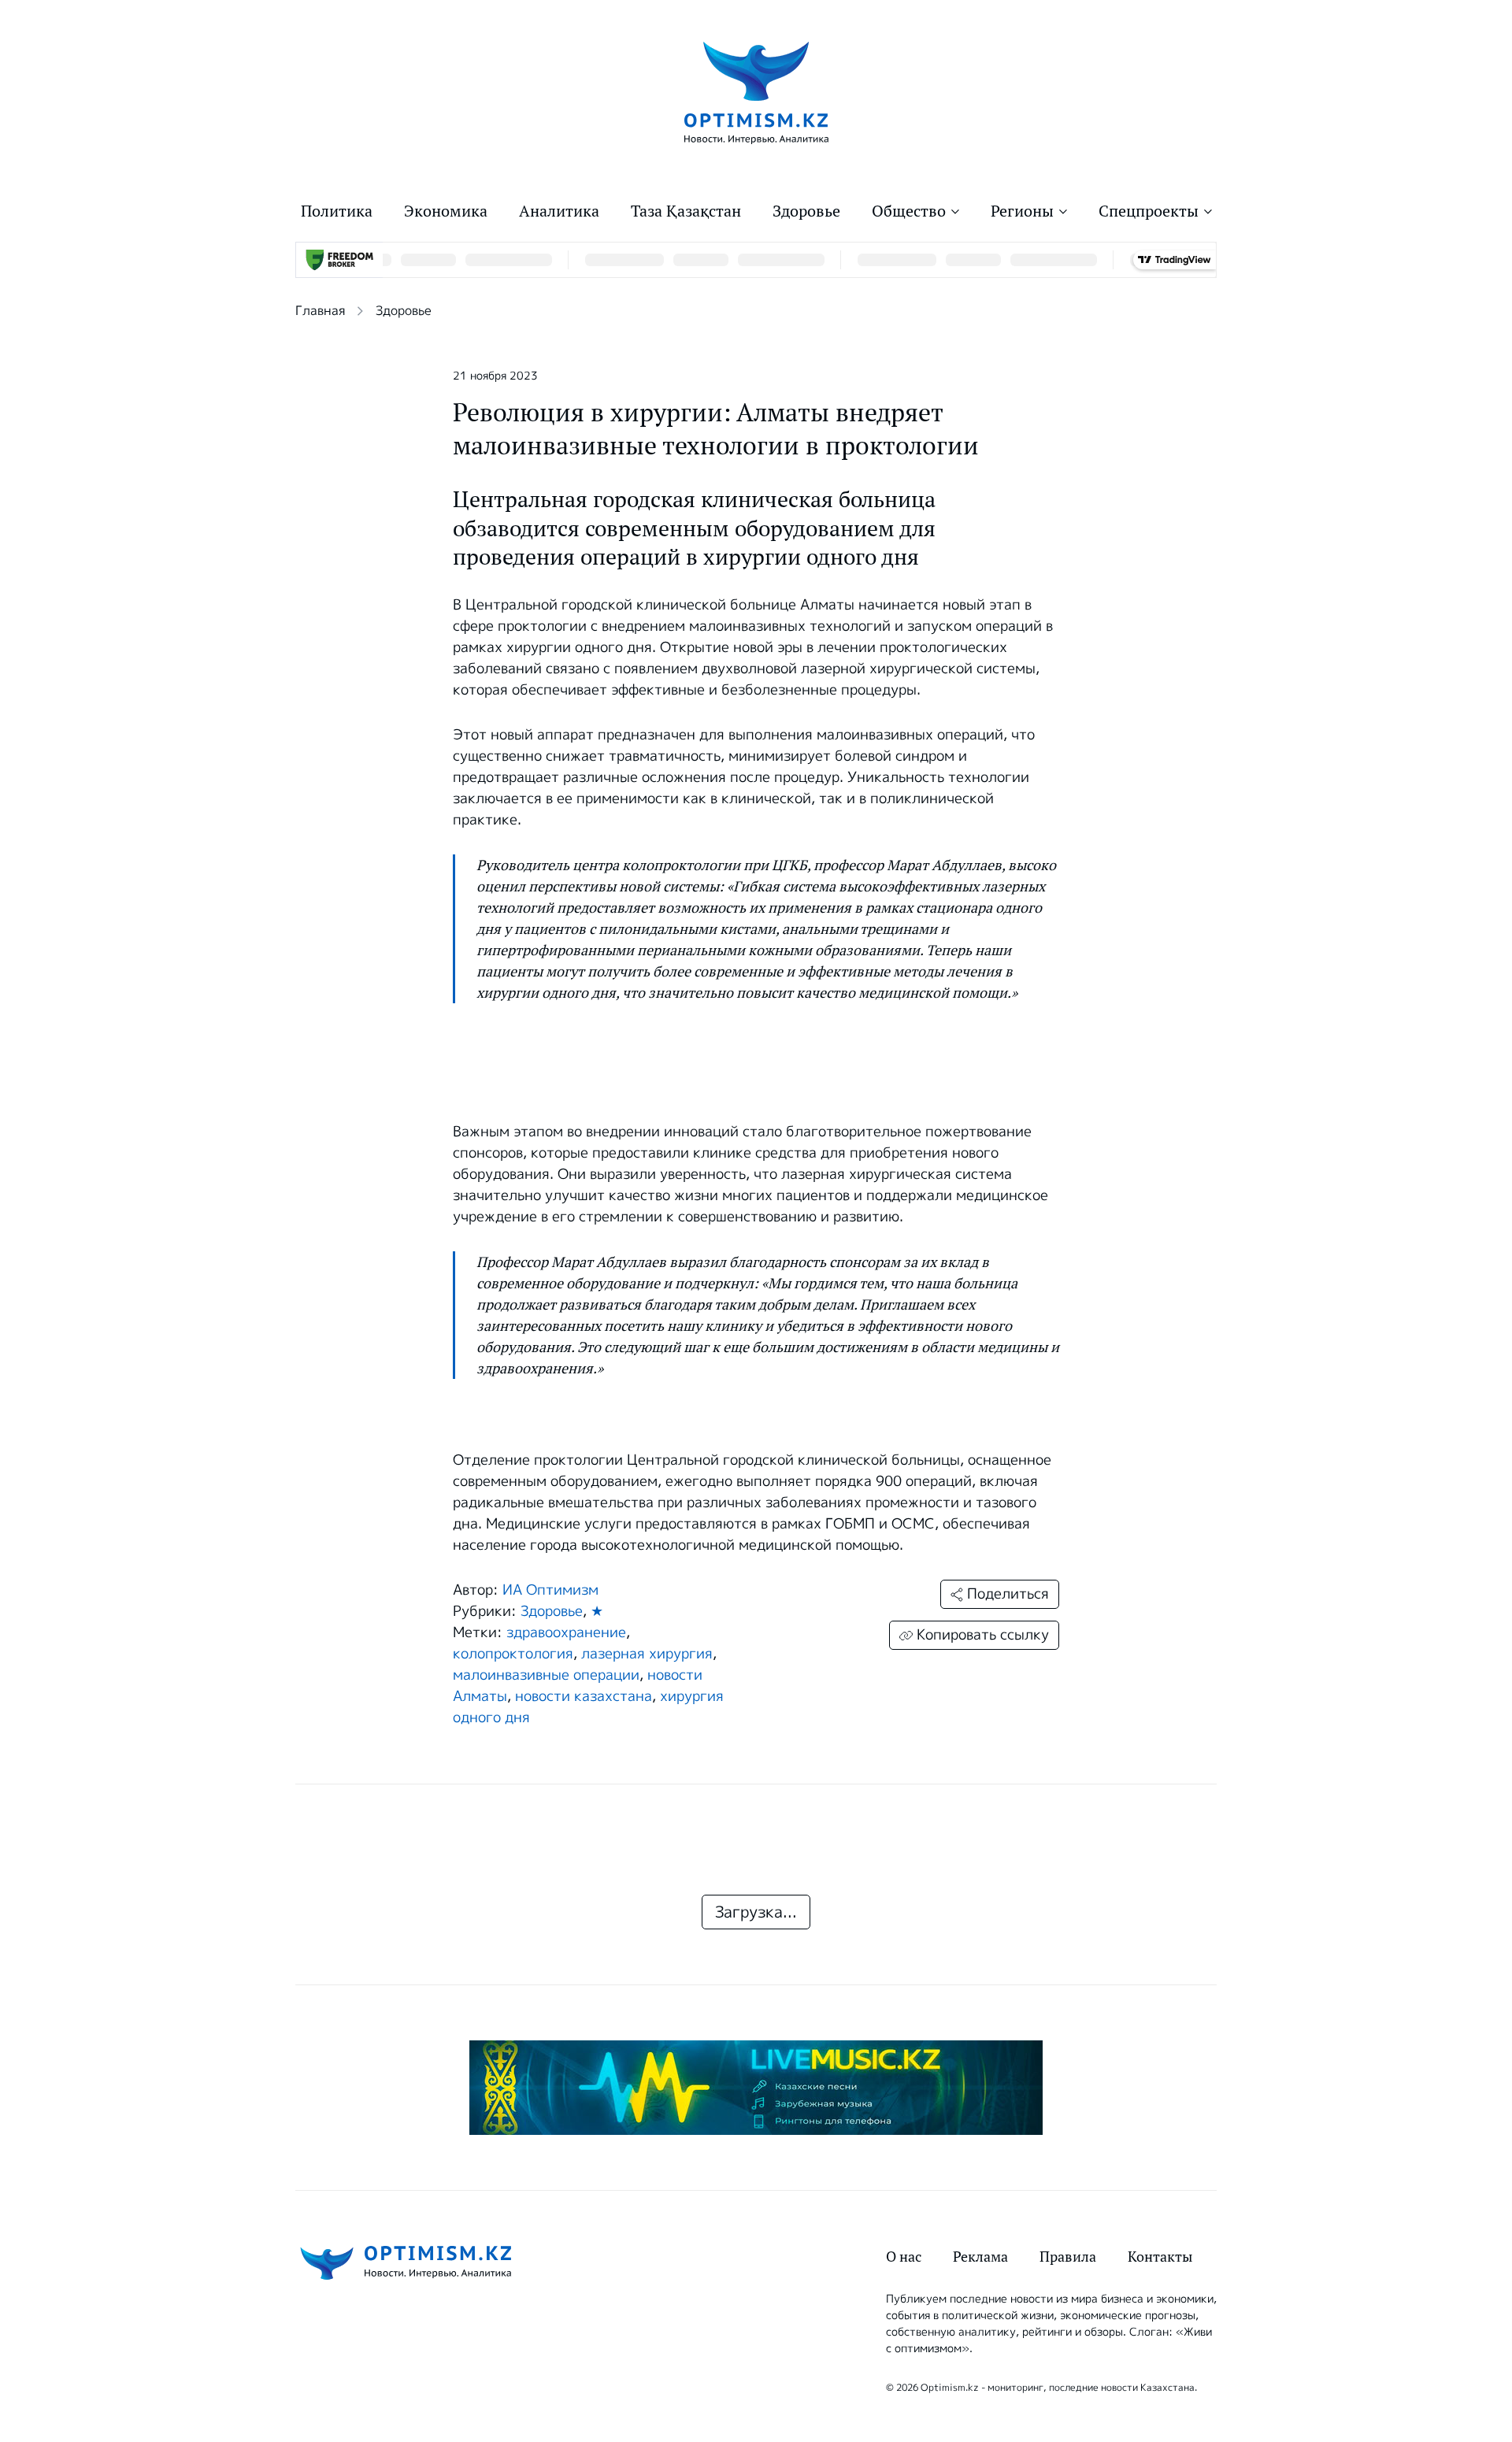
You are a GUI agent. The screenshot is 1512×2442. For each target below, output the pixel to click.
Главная (320, 311)
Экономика (446, 211)
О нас (904, 2257)
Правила (1068, 2257)
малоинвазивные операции (546, 1675)
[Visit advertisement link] (756, 2088)
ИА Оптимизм (550, 1590)
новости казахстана (584, 1696)
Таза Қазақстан (686, 211)
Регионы (1022, 211)
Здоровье (806, 211)
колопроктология (513, 1654)
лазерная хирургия (647, 1654)
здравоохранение (566, 1632)
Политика (337, 211)
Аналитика (559, 211)
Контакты (1160, 2257)
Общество (909, 211)
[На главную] (756, 92)
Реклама (980, 2257)
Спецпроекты (1149, 211)
